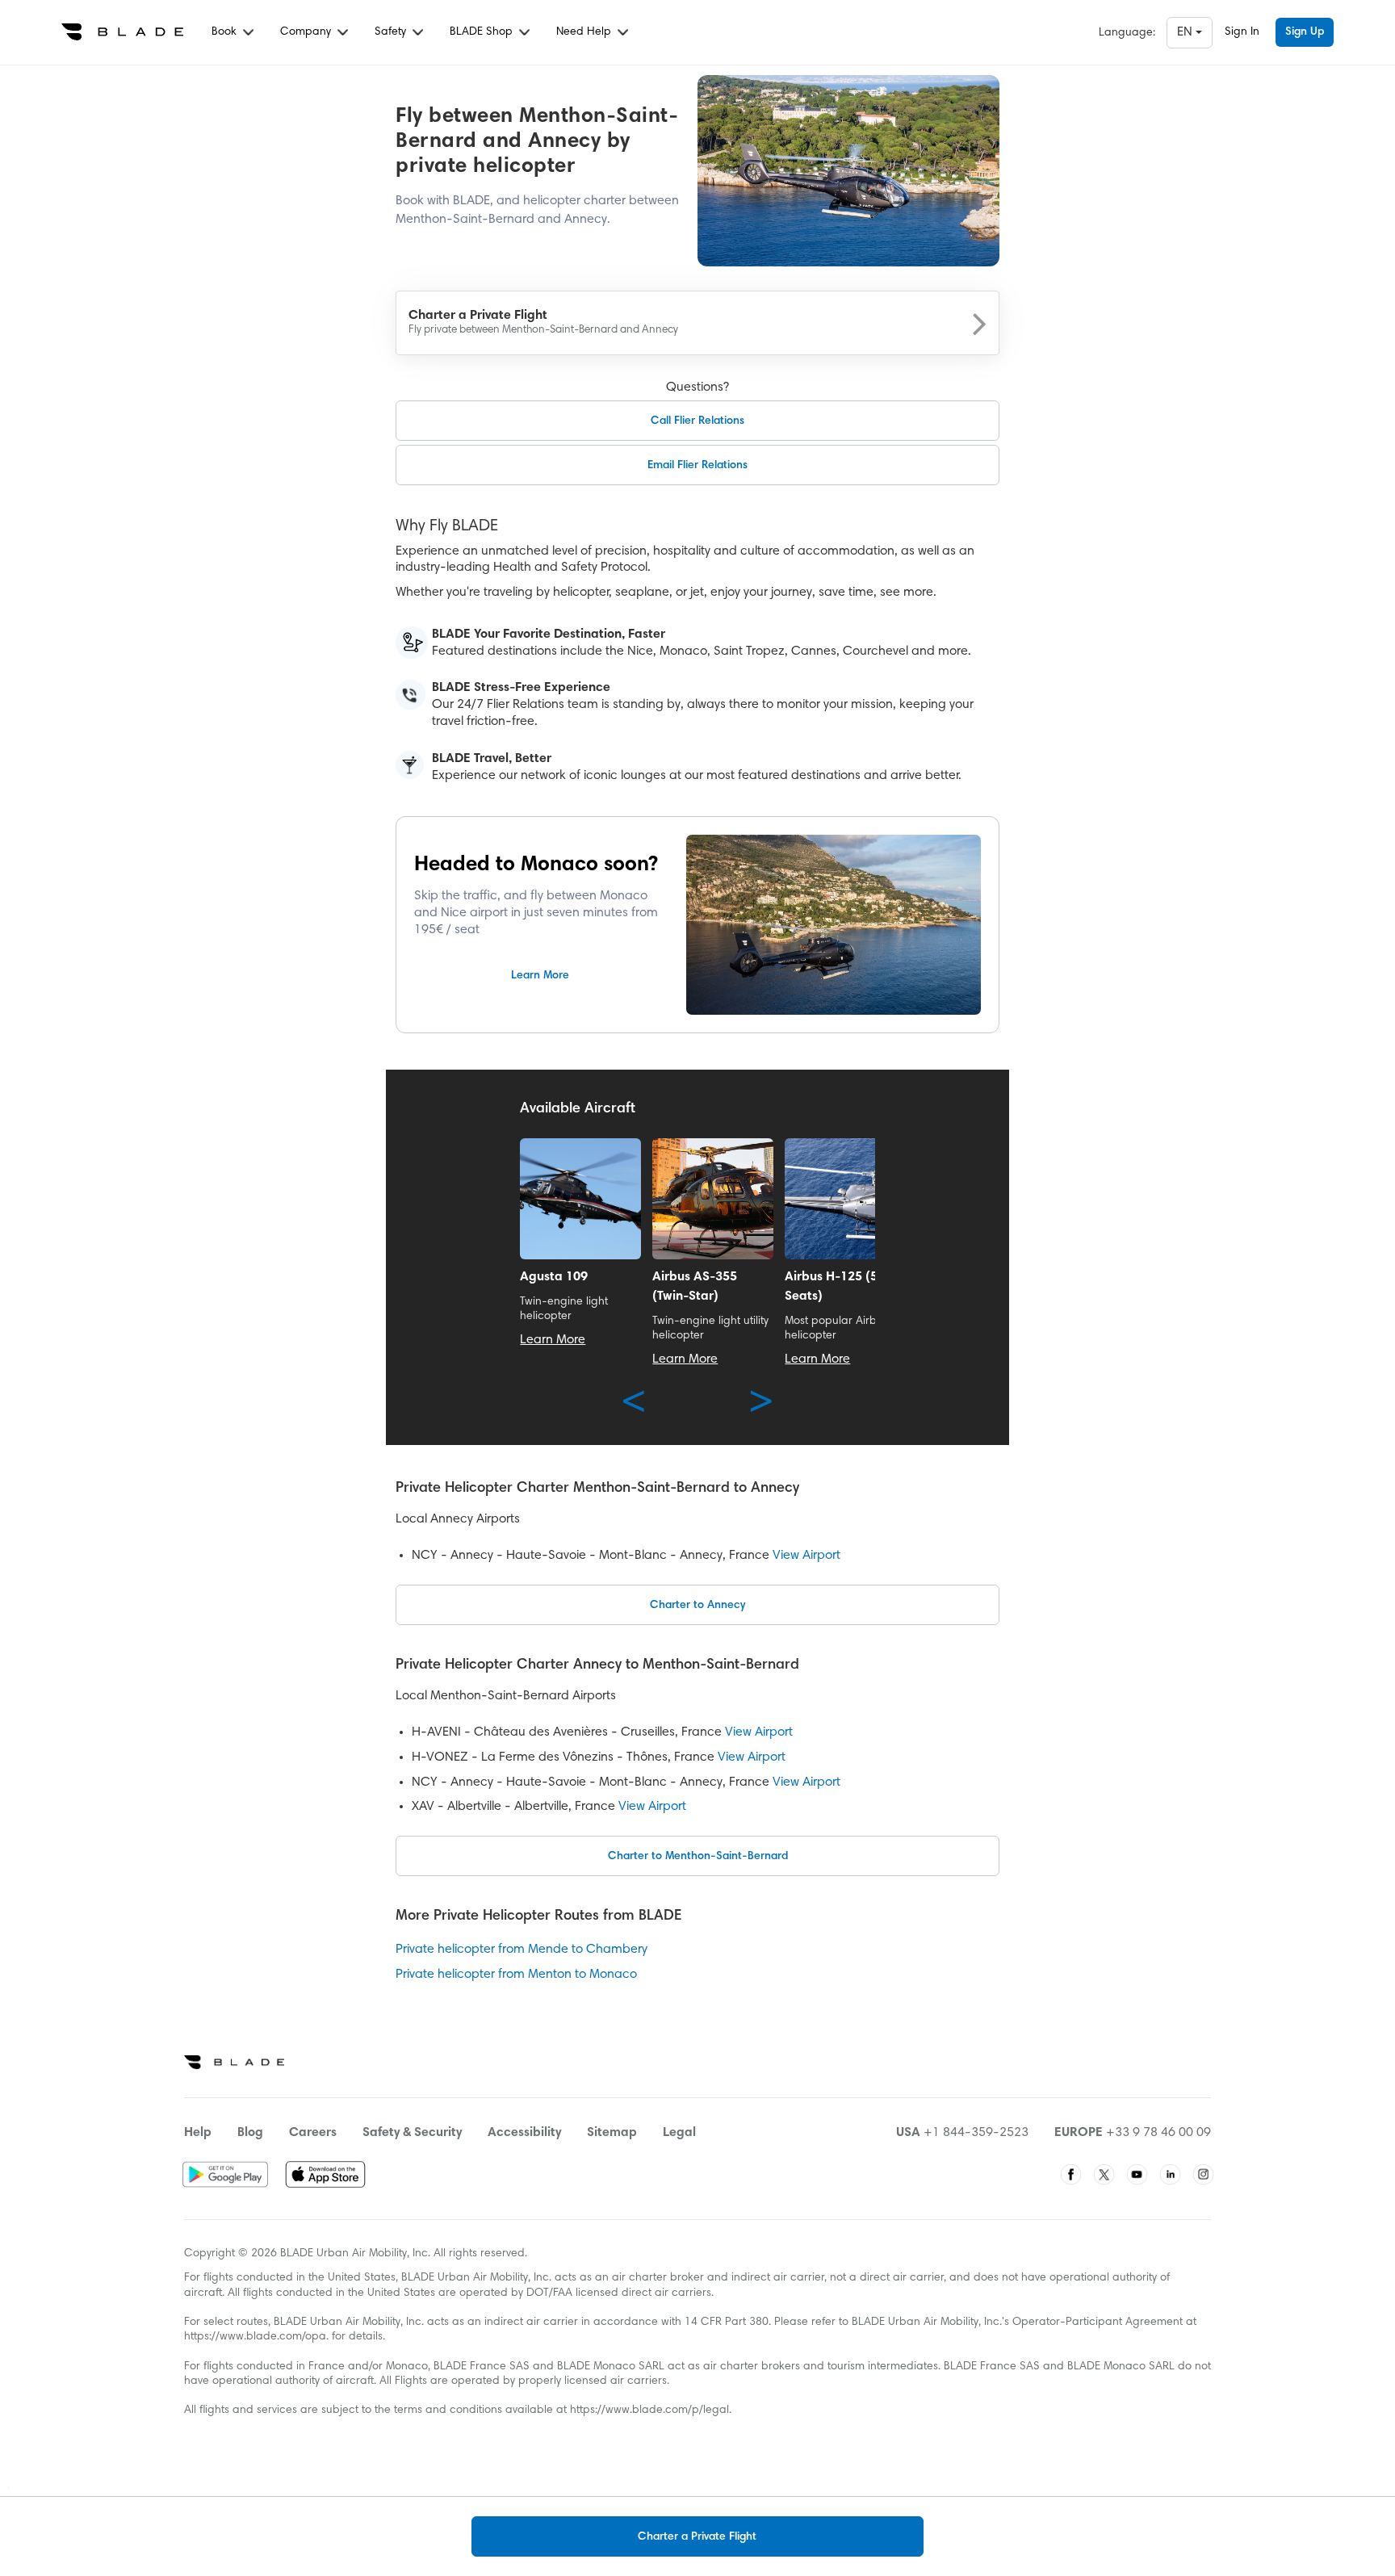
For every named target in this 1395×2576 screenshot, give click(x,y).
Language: (1127, 33)
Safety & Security (412, 2133)
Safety (392, 32)
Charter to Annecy (697, 1606)
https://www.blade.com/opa (255, 2337)
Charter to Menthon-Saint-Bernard (698, 1857)
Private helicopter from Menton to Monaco (516, 1975)
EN (1186, 32)
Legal (679, 2133)
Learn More (540, 976)
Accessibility (524, 2133)
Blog (250, 2133)
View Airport (806, 1556)
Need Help (585, 32)
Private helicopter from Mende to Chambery (522, 1950)
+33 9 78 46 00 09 (1158, 2133)
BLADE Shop (483, 32)
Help (198, 2133)
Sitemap (612, 2133)
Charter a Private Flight (697, 2537)
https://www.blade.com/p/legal (649, 2411)
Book (226, 32)
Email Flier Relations (697, 466)
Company (307, 32)
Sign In (1242, 32)
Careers (313, 2133)
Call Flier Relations (697, 421)
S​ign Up (1305, 32)
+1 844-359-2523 (976, 2133)
